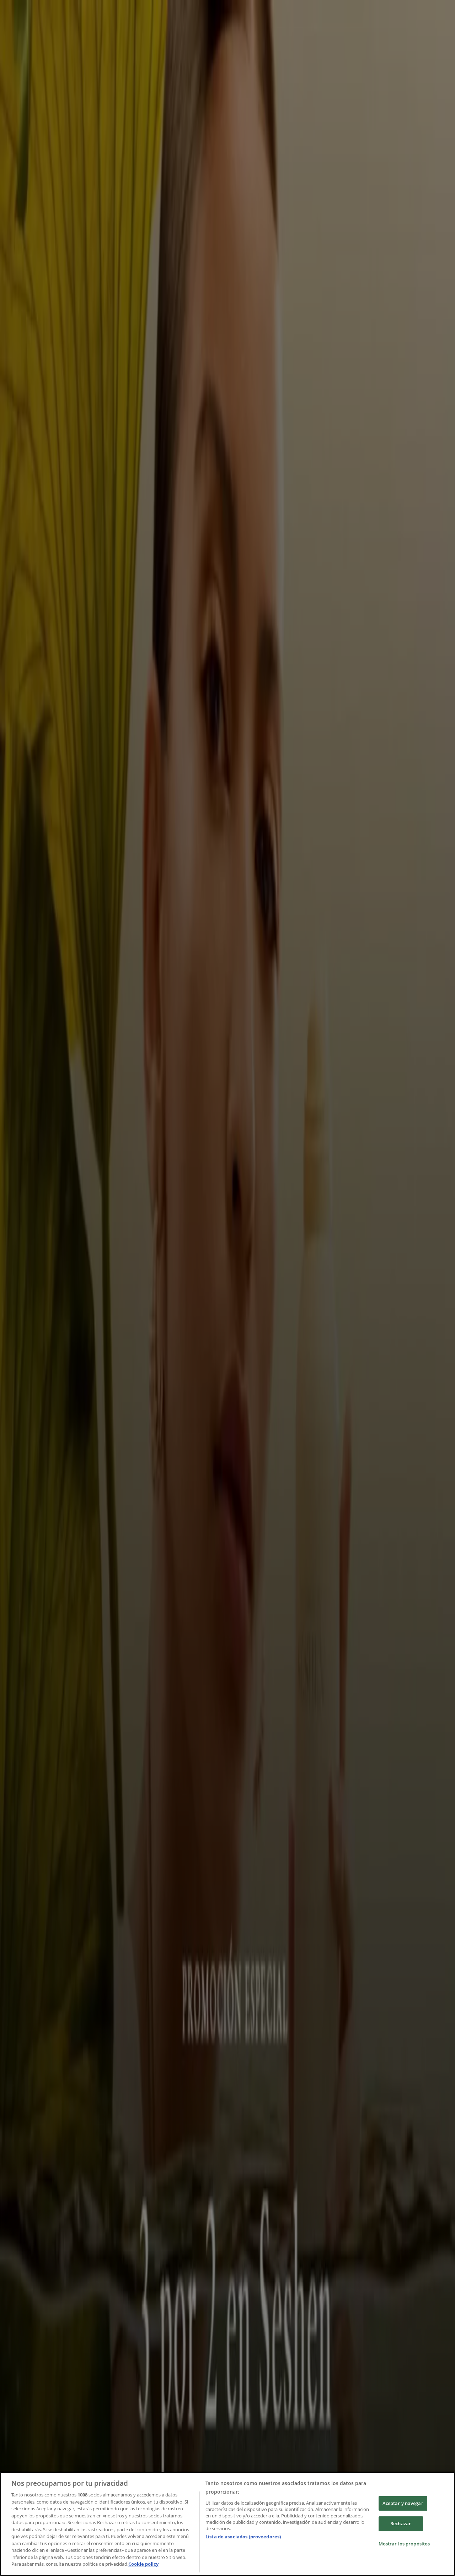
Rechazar (401, 2523)
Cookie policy (143, 2564)
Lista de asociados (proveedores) (243, 2537)
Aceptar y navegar (403, 2503)
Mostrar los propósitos (404, 2544)
